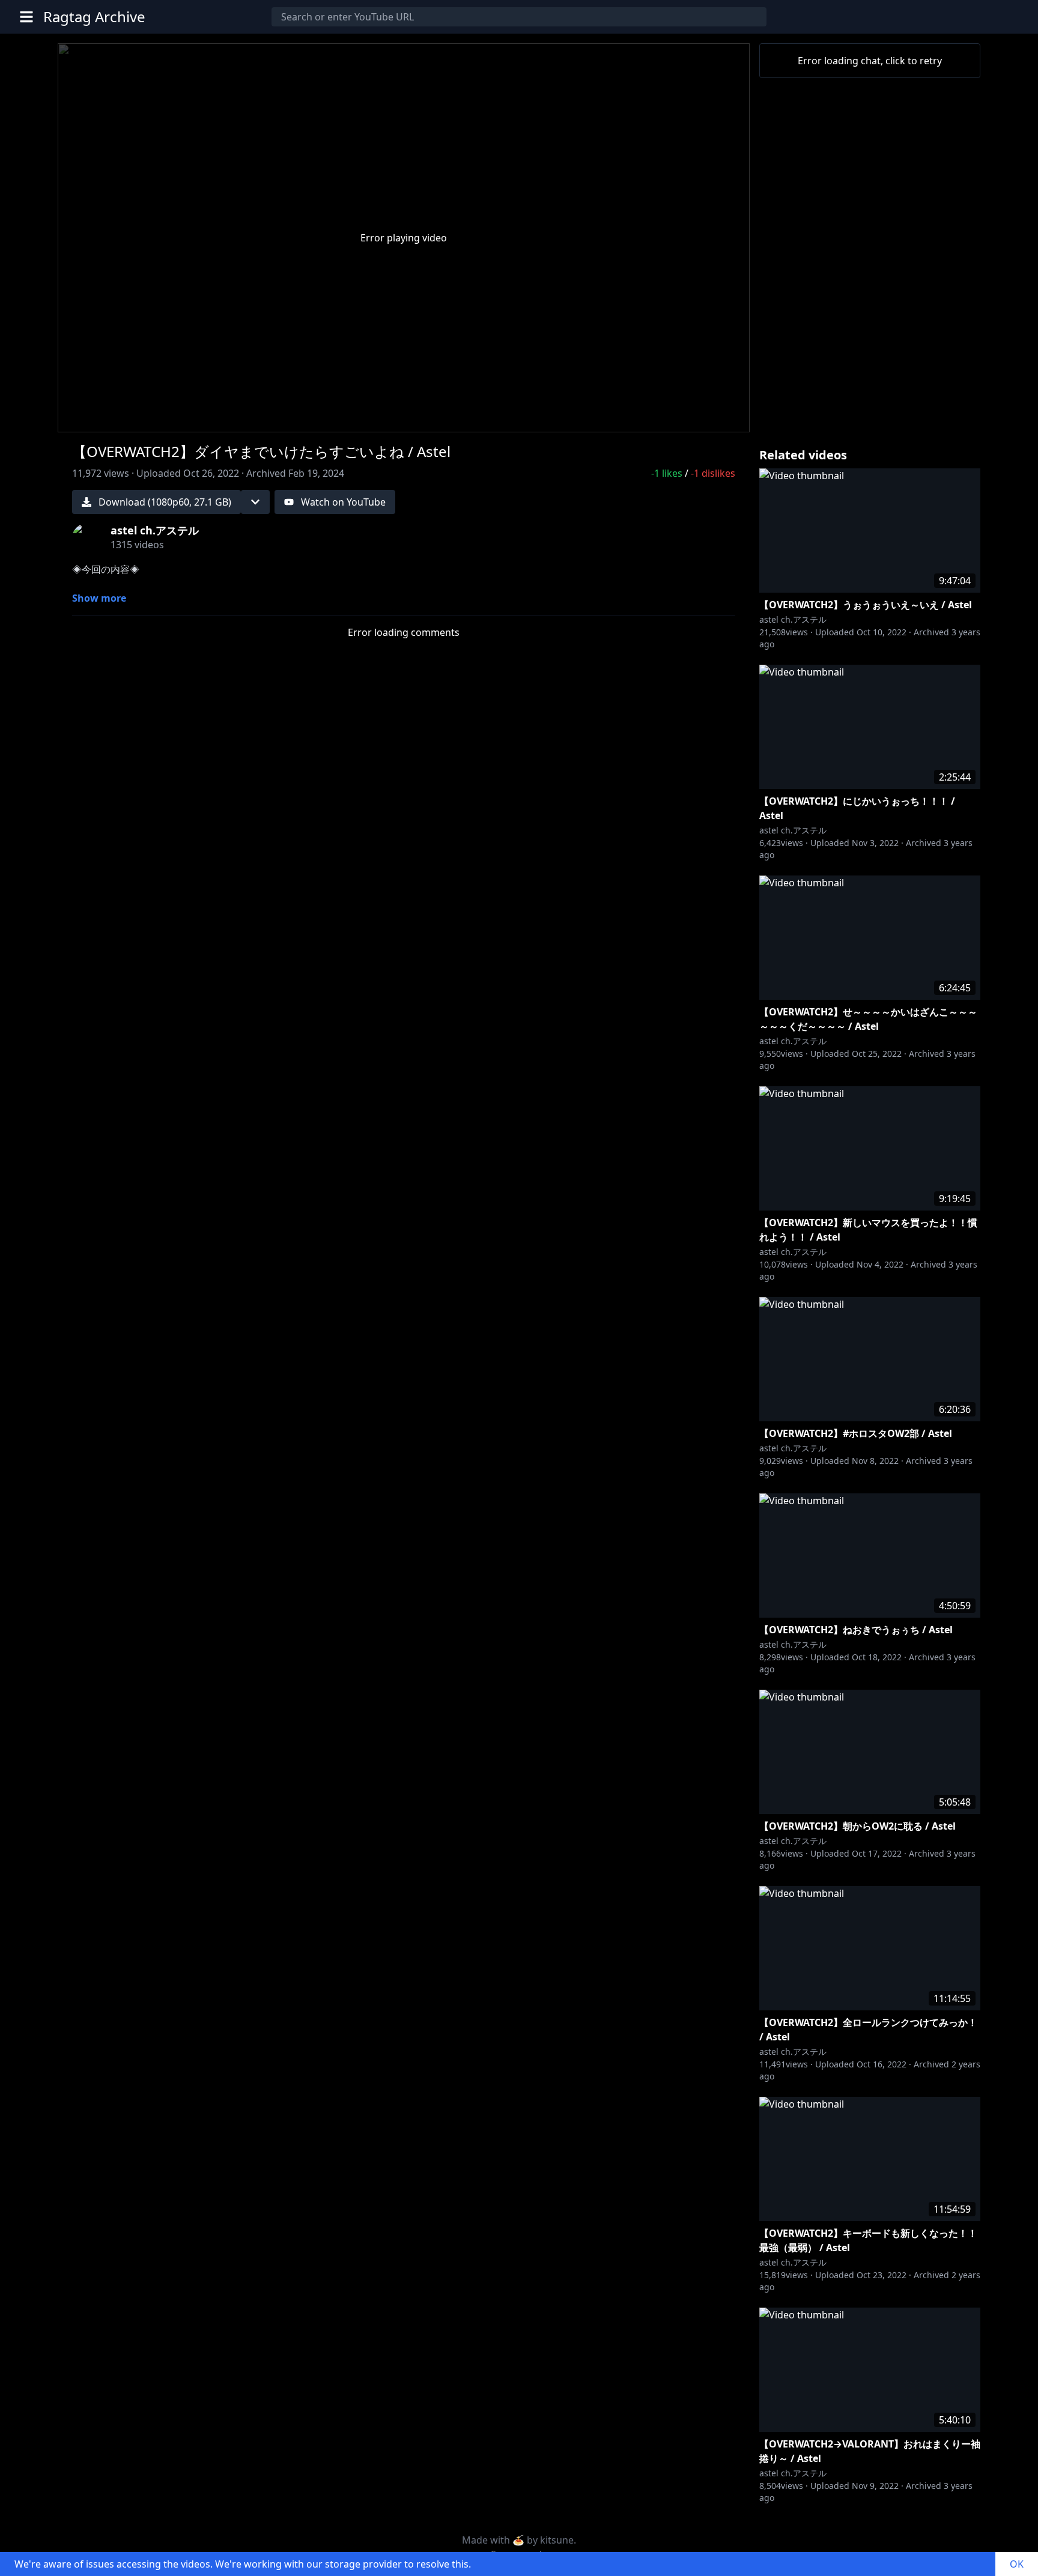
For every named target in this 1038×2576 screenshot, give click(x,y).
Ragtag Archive (94, 17)
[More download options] (255, 502)
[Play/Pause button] (86, 418)
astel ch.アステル (793, 619)
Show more (99, 598)
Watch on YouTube (343, 502)
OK (1017, 2564)
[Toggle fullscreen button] (721, 416)
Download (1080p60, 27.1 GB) (165, 502)
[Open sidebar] (26, 17)
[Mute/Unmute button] (115, 418)
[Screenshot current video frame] (692, 416)
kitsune (557, 2540)
